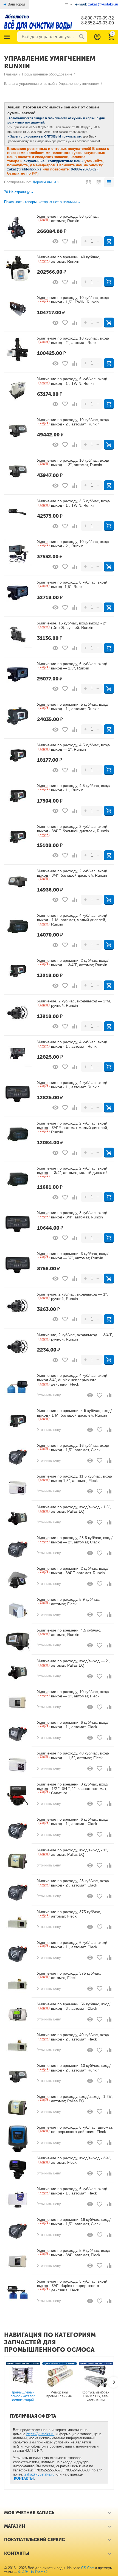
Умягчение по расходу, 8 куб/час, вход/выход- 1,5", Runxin (72, 584)
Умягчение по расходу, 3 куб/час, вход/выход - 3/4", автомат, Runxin (72, 1215)
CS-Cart (88, 2568)
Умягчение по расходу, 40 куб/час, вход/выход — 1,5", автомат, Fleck (73, 1755)
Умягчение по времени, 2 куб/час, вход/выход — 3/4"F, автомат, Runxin (73, 963)
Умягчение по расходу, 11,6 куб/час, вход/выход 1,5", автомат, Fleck (75, 1478)
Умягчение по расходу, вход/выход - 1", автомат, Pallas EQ (72, 1852)
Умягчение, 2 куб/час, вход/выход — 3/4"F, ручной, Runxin (75, 1337)
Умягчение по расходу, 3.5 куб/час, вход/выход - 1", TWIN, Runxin (74, 503)
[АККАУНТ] (97, 37)
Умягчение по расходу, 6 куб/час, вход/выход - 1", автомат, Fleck (72, 2191)
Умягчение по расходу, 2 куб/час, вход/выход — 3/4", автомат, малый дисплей (72, 1172)
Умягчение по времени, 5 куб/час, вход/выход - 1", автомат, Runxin (73, 707)
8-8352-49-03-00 (98, 23)
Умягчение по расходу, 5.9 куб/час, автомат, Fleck (68, 1602)
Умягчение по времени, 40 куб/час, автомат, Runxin (69, 259)
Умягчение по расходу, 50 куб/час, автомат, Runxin (68, 218)
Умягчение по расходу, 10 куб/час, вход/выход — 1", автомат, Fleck (73, 1694)
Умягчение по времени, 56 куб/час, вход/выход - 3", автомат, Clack (74, 2006)
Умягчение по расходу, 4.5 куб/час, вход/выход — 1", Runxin (74, 747)
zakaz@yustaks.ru (39, 2474)
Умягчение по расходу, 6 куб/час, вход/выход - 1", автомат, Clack (72, 1945)
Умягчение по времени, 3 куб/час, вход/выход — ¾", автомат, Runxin (73, 1256)
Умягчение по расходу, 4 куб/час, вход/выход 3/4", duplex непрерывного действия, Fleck (72, 1380)
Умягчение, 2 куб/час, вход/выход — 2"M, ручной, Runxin (74, 1003)
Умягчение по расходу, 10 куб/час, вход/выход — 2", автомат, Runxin (73, 462)
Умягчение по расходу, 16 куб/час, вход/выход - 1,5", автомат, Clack (73, 1448)
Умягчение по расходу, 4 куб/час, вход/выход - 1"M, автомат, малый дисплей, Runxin (72, 920)
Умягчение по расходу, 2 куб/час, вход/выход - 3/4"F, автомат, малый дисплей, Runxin (73, 1128)
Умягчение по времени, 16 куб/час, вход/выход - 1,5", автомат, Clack (74, 2222)
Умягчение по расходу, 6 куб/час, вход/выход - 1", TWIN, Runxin (72, 381)
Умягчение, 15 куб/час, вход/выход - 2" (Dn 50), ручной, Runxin (72, 625)
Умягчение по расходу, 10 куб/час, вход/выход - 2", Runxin (73, 544)
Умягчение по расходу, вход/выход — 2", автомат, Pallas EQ (74, 1663)
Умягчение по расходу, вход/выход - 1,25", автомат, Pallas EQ (75, 2099)
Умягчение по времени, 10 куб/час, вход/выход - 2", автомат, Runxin (74, 2068)
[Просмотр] (55, 241)
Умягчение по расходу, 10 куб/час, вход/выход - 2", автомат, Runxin (73, 422)
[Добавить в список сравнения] (75, 241)
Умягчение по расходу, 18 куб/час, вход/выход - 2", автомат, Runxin (73, 340)
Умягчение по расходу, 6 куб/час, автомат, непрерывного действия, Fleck (75, 2129)
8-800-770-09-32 (98, 18)
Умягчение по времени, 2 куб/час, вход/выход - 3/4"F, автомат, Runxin (73, 1571)
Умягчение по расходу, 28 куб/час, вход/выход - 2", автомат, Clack (73, 1883)
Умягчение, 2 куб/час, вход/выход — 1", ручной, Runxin (72, 1296)
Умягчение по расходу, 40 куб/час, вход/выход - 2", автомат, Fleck (73, 2037)
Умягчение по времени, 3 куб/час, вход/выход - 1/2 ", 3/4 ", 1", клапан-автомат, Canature (73, 1789)
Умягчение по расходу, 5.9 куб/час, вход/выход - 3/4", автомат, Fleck (74, 2253)
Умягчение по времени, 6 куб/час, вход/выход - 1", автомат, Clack (73, 1725)
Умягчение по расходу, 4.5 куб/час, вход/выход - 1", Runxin (74, 788)
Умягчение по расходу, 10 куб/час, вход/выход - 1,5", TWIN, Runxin (73, 300)
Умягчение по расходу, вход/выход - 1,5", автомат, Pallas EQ (74, 1509)
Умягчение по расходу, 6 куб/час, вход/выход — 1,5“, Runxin (72, 666)
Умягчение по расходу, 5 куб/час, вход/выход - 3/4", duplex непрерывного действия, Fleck (72, 2286)
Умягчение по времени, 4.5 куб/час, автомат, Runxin (69, 1632)
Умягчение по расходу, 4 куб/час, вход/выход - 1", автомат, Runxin (72, 1044)
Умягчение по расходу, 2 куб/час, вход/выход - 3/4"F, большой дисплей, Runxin (73, 830)
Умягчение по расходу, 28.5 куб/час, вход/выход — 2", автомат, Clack (75, 1540)
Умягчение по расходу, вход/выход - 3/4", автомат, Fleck (74, 2160)
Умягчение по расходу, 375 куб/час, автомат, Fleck (69, 1914)
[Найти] (82, 37)
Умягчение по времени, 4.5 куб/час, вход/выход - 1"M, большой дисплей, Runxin (74, 1414)
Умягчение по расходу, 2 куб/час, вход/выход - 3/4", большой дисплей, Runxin (72, 875)
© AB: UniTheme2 (33, 2572)
